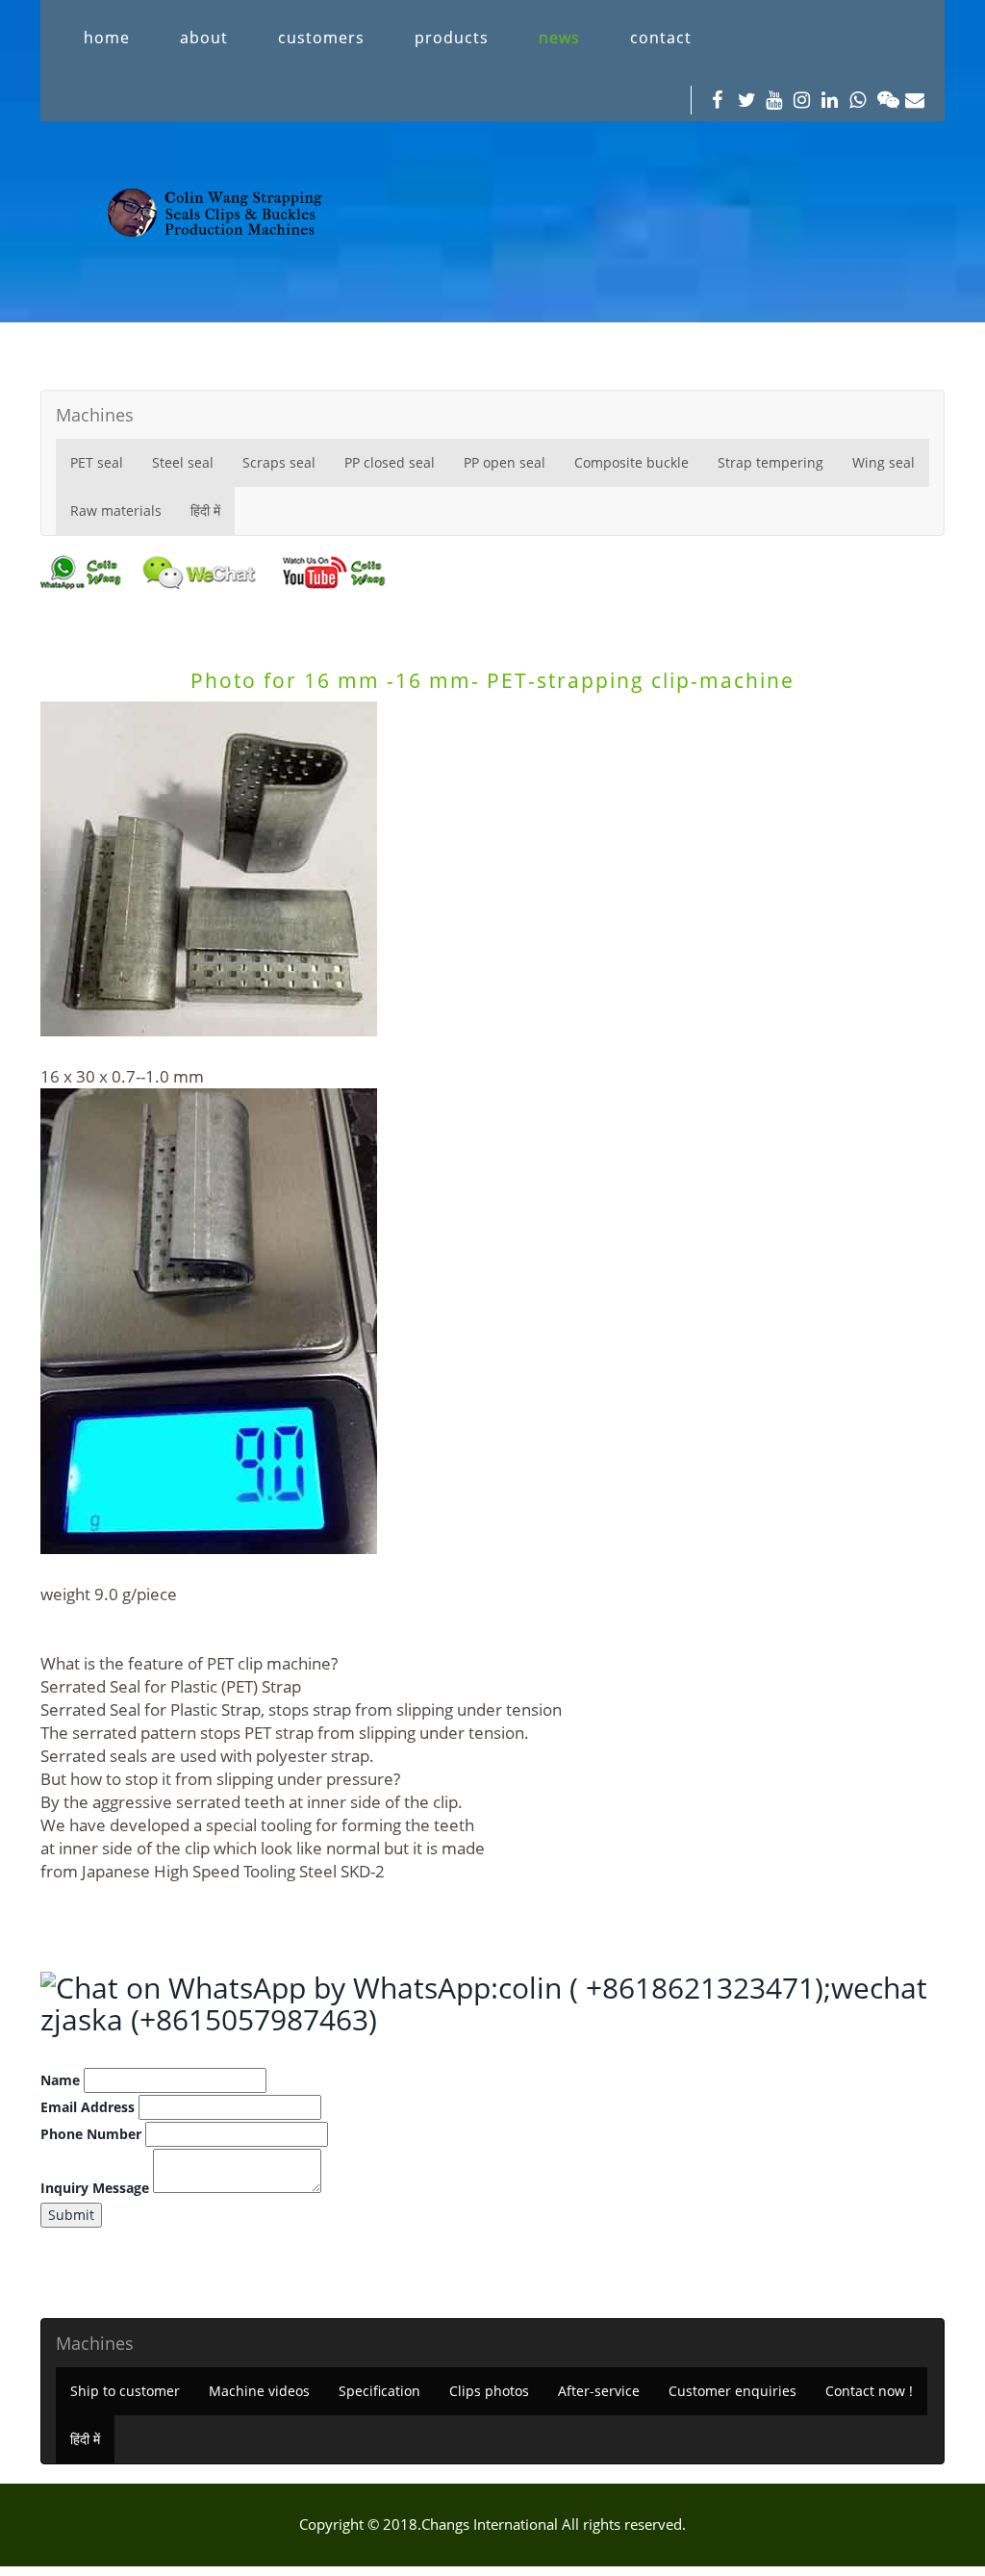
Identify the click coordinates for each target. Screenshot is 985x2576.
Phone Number (91, 2134)
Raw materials (116, 510)
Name (60, 2080)
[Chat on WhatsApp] (177, 1988)
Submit (71, 2215)
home (107, 38)
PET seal (97, 462)
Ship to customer (125, 2391)
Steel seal (183, 462)
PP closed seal (390, 462)
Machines (95, 415)
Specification (379, 2391)
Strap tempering (770, 462)
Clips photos (489, 2391)
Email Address (88, 2107)
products (452, 38)
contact (661, 38)
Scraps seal (279, 462)
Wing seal (884, 462)
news (559, 38)
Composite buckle (631, 462)
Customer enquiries (732, 2391)
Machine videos (259, 2391)
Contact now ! (869, 2391)
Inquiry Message (95, 2188)
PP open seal (505, 462)
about (204, 38)
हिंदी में (205, 510)
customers (321, 38)
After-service (599, 2391)
